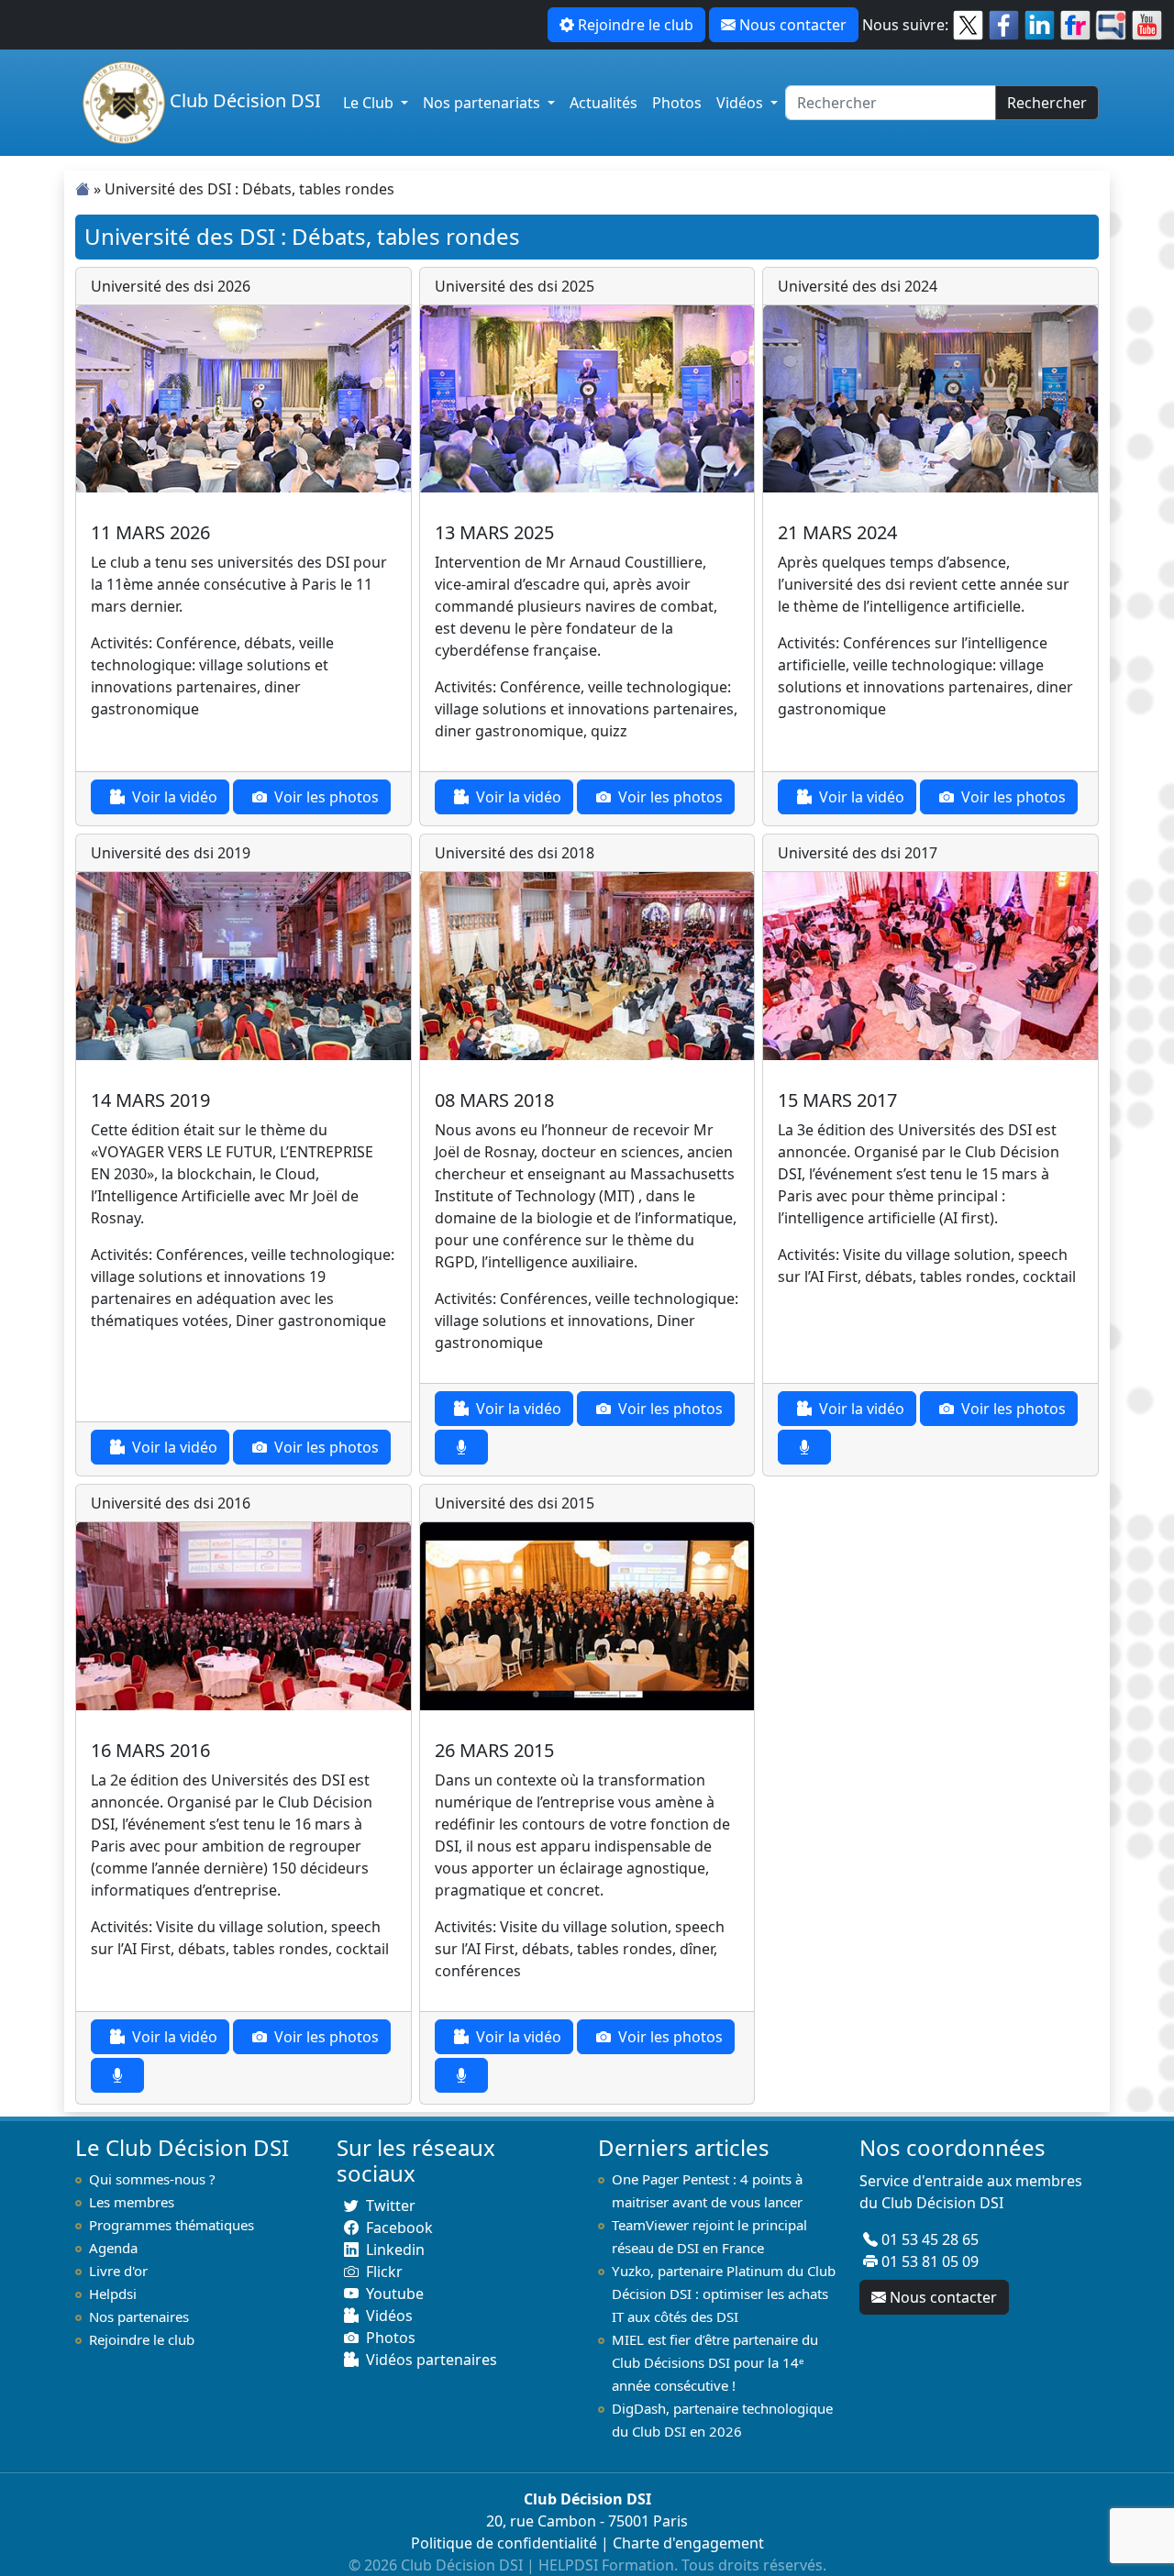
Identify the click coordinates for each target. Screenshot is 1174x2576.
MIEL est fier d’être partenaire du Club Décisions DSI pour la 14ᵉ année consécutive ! (715, 2362)
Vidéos (742, 103)
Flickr (384, 2272)
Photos (677, 103)
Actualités (604, 103)
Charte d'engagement (688, 2543)
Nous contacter (793, 25)
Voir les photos (327, 797)
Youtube (395, 2294)
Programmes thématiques (172, 2225)
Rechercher (1047, 103)
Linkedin (395, 2250)
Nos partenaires (139, 2316)
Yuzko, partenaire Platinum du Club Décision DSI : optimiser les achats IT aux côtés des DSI (724, 2294)
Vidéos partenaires (432, 2360)
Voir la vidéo (175, 797)
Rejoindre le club (636, 25)
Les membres (132, 2202)
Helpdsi (113, 2294)
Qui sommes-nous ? (152, 2179)
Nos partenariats (483, 103)
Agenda (113, 2248)
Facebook (399, 2228)
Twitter (391, 2206)
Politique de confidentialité (504, 2543)
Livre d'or (118, 2271)
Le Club (370, 103)
